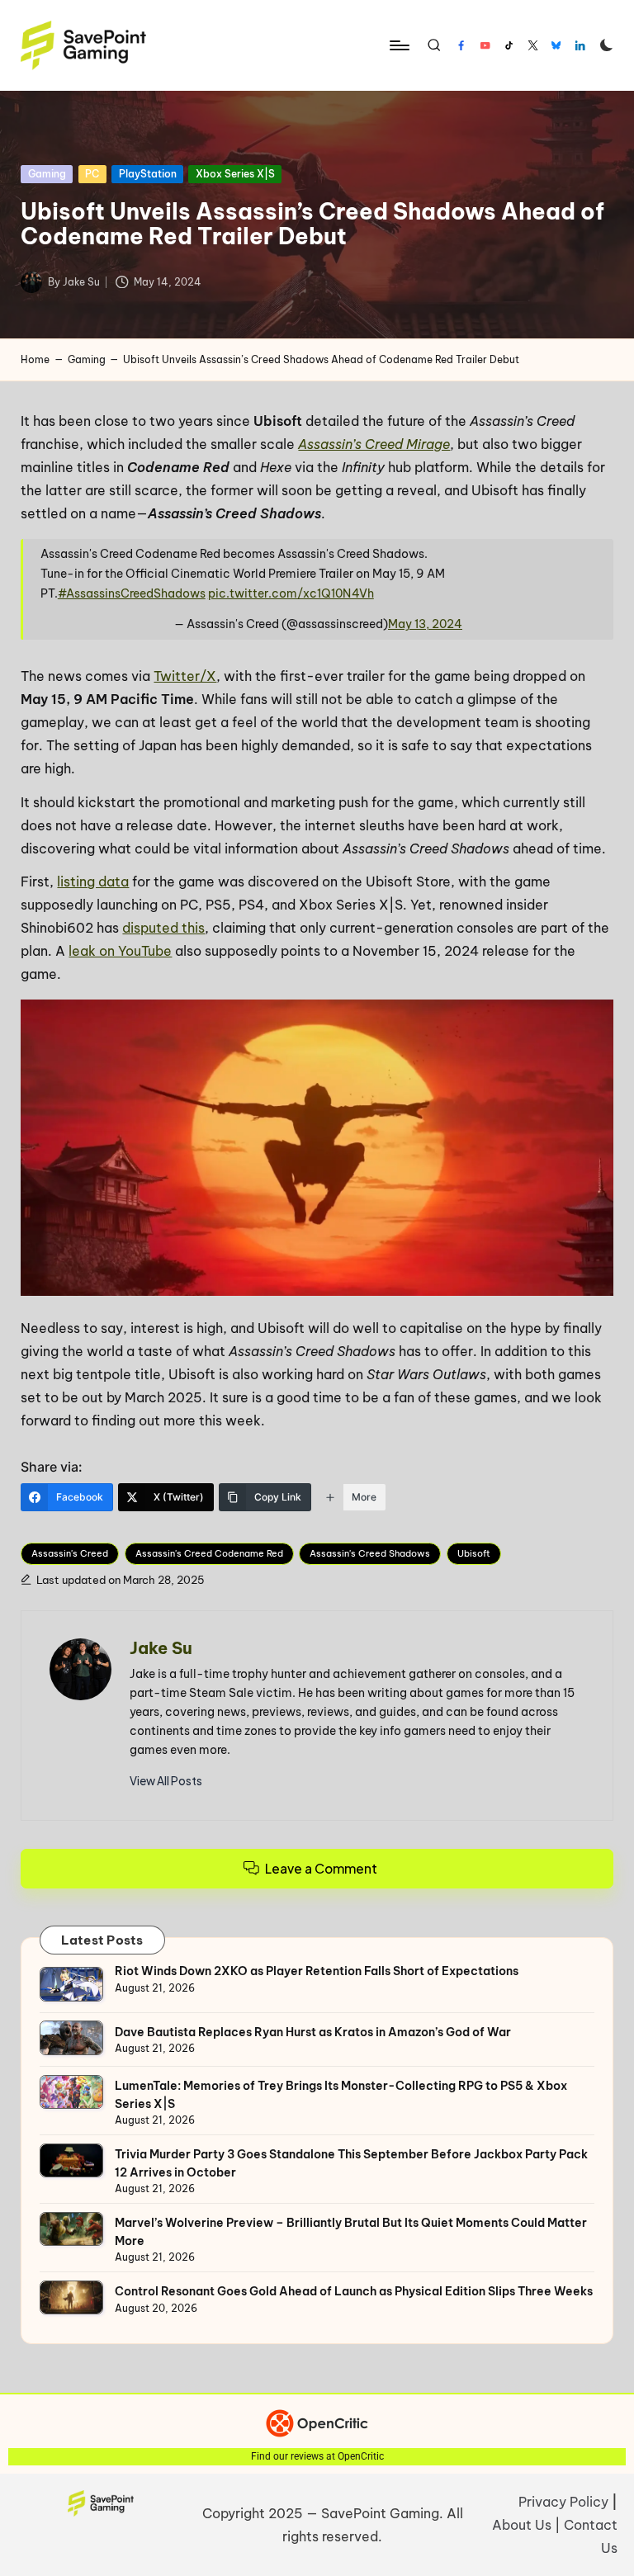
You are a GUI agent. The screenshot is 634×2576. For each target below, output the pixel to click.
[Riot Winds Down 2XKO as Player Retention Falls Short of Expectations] (71, 1984)
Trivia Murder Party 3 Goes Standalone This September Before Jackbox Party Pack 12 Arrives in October (351, 2163)
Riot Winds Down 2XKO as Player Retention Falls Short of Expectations (317, 1971)
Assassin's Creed (70, 1553)
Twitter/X (185, 676)
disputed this (163, 928)
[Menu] (398, 45)
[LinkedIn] (580, 45)
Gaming (47, 174)
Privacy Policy (563, 2502)
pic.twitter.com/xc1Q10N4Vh (291, 593)
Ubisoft (474, 1553)
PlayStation (148, 174)
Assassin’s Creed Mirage (374, 444)
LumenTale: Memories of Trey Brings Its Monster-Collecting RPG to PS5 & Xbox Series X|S (341, 2095)
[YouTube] (485, 45)
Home (35, 359)
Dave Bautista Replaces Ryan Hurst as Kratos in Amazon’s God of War (313, 2032)
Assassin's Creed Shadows (370, 1553)
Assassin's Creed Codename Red (209, 1553)
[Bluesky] (556, 45)
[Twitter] (533, 45)
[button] (166, 1781)
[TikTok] (509, 45)
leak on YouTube (120, 951)
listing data (93, 882)
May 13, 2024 (425, 624)
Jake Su (161, 1648)
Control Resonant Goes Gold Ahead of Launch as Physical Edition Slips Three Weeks (354, 2291)
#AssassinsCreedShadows (132, 593)
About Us (522, 2525)
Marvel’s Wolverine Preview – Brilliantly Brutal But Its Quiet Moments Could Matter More (351, 2232)
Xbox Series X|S (235, 174)
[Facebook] (461, 45)
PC (92, 174)
